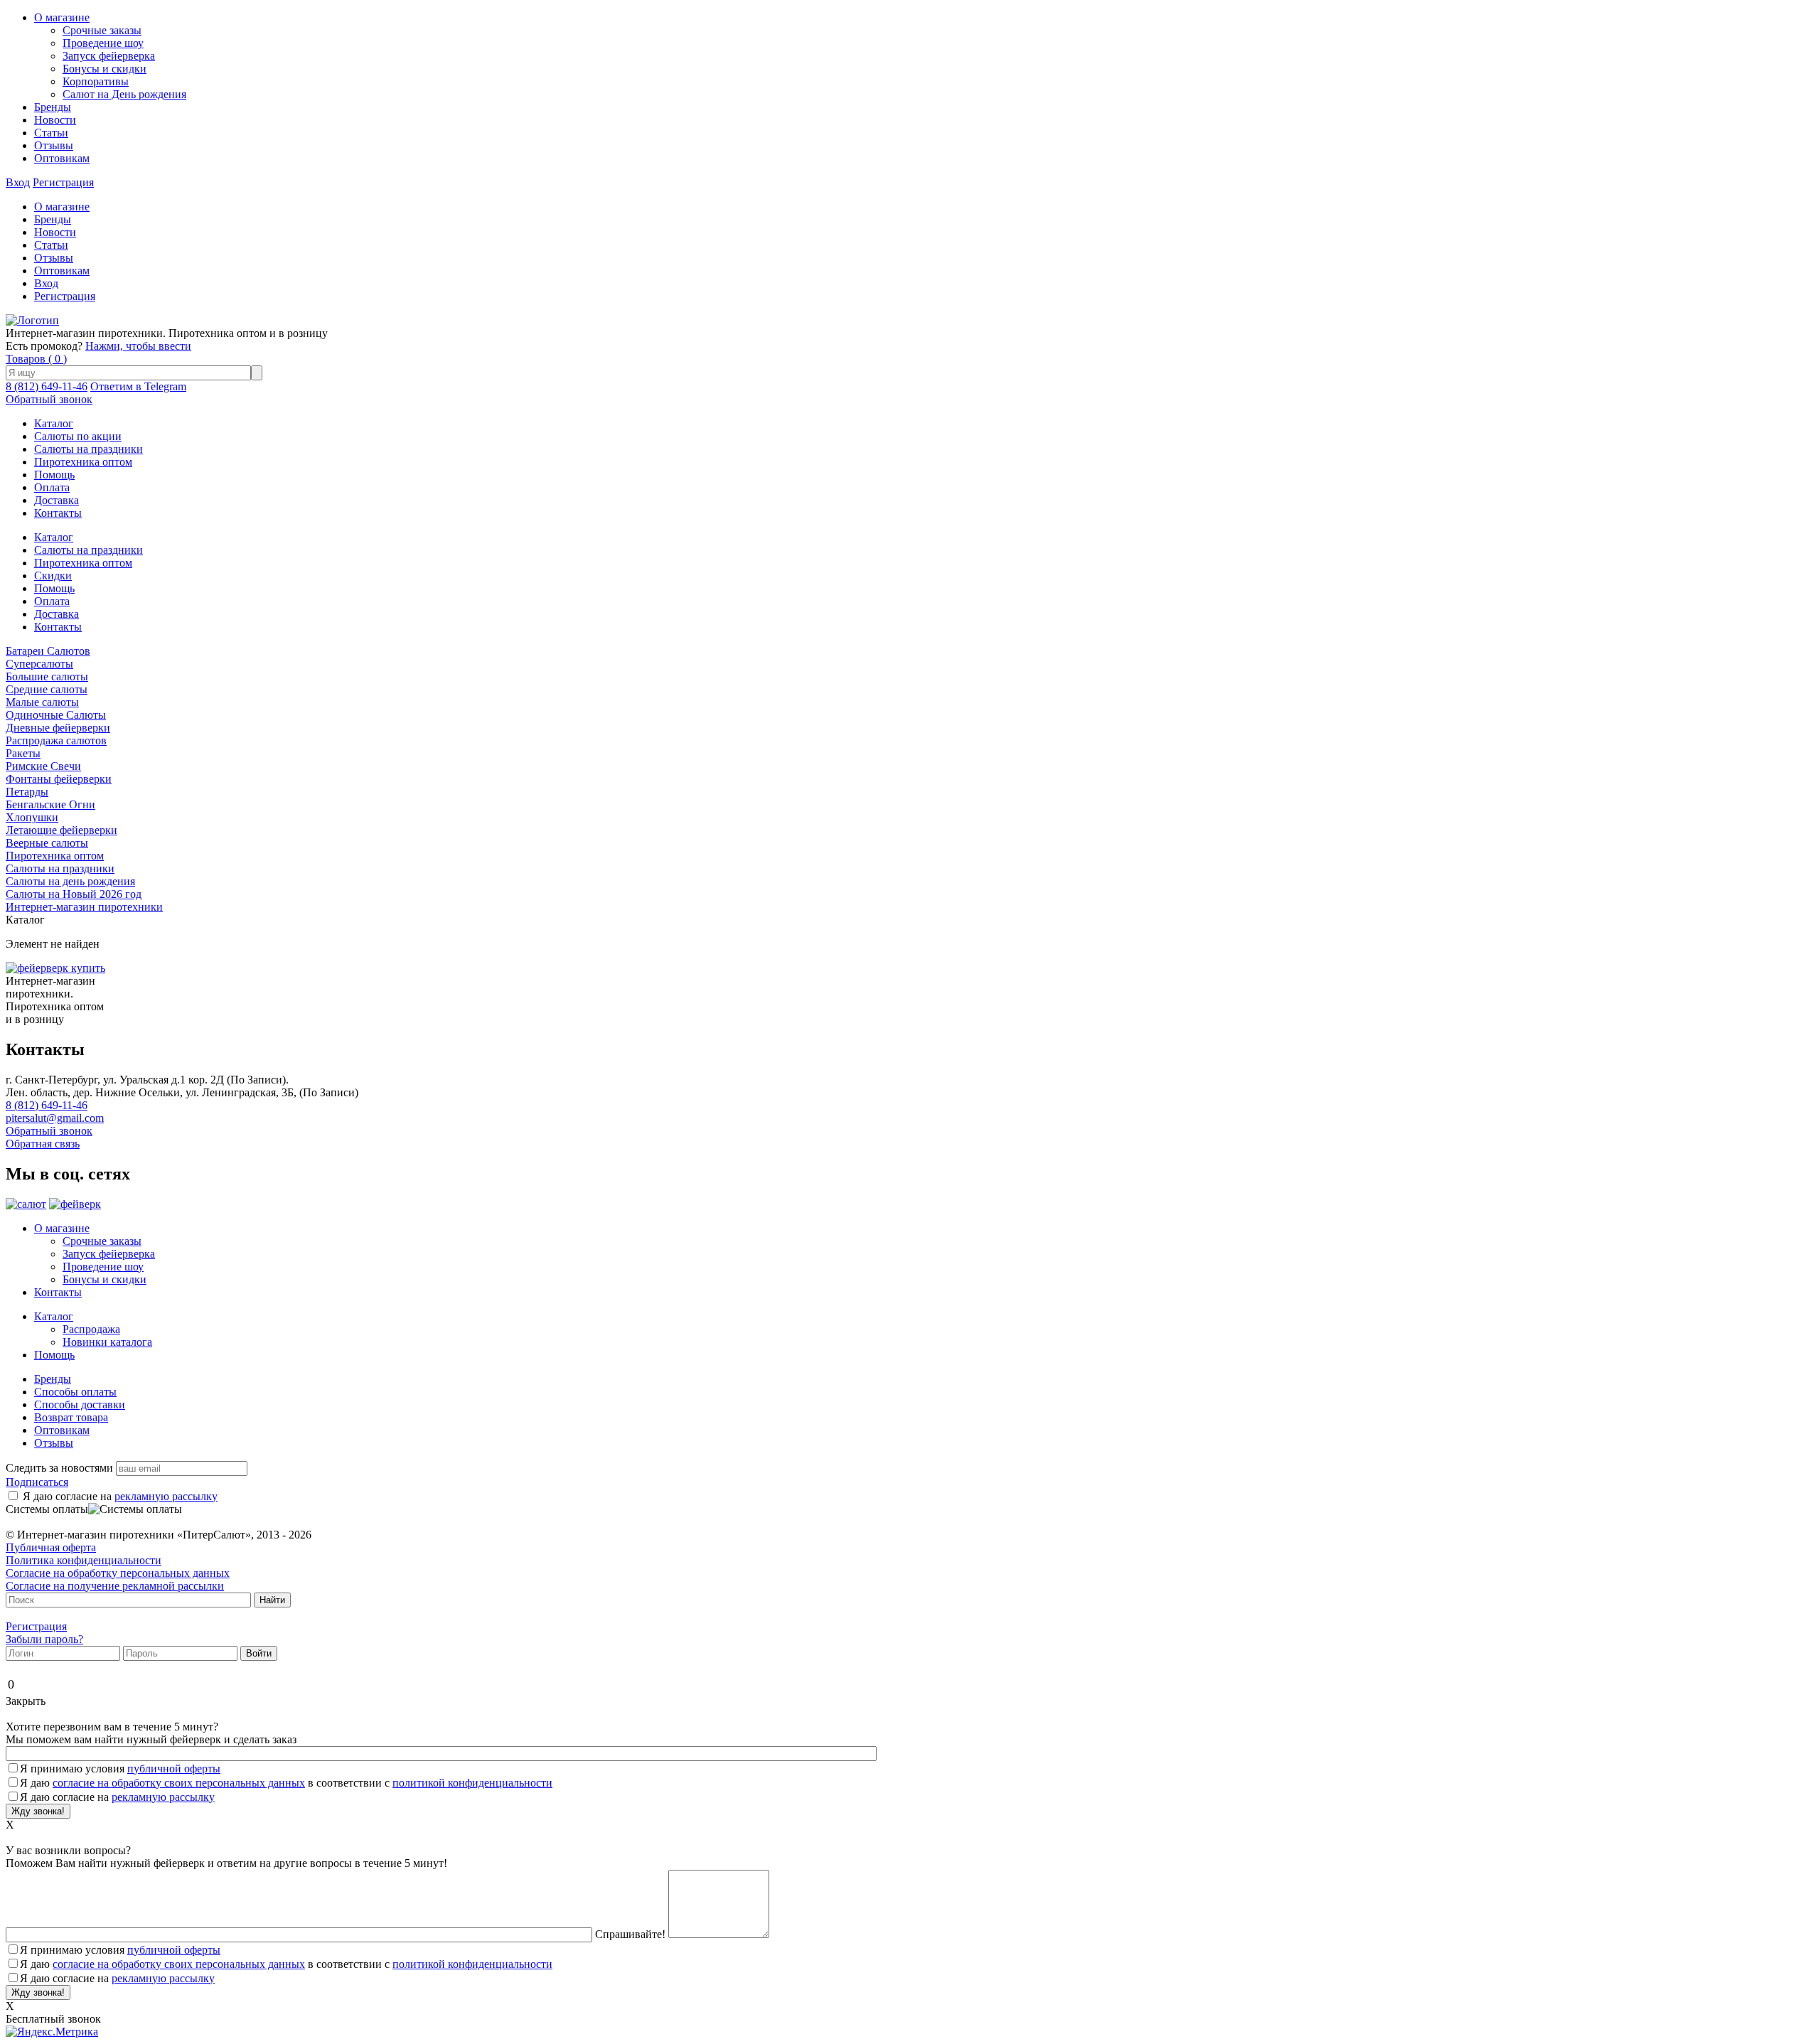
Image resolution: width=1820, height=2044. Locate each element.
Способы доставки (80, 1404)
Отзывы (54, 145)
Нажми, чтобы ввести (138, 346)
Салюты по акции (78, 436)
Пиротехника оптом (83, 462)
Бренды (53, 107)
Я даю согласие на (120, 1496)
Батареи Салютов (48, 651)
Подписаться (37, 1482)
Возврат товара (71, 1417)
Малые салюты (42, 702)
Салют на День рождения (124, 94)
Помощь (54, 475)
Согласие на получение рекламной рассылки (115, 1586)
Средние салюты (47, 689)
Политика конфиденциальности (84, 1560)
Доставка (57, 500)
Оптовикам (62, 158)
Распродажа (91, 1329)
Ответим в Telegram (138, 386)
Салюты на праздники (89, 449)
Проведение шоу (103, 43)
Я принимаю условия (120, 1769)
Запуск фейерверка (109, 56)
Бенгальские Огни (50, 804)
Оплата (52, 487)
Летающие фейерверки (61, 830)
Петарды (27, 792)
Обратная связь (43, 1144)
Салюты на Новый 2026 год (74, 894)
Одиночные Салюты (56, 715)
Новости (55, 120)
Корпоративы (96, 81)
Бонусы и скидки (105, 69)
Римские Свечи (43, 766)
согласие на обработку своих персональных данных (179, 1783)
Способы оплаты (75, 1392)
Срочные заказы (102, 30)
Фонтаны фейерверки (59, 779)
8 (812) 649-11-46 (47, 386)
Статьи (51, 133)
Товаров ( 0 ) (36, 359)
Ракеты (23, 753)
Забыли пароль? (44, 1639)
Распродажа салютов (56, 740)
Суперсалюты (39, 664)
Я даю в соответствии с (286, 1783)
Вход (18, 182)
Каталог (54, 423)
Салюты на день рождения (70, 881)
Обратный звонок (49, 399)
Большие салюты (47, 676)
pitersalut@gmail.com (55, 1118)
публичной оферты (174, 1769)
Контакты (58, 513)
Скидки (53, 576)
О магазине (62, 17)
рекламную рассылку (166, 1496)
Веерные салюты (47, 843)
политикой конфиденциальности (472, 1783)
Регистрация (63, 182)
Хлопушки (32, 817)
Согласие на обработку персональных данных (118, 1573)
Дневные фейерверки (58, 728)
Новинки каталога (107, 1342)
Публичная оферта (51, 1547)
